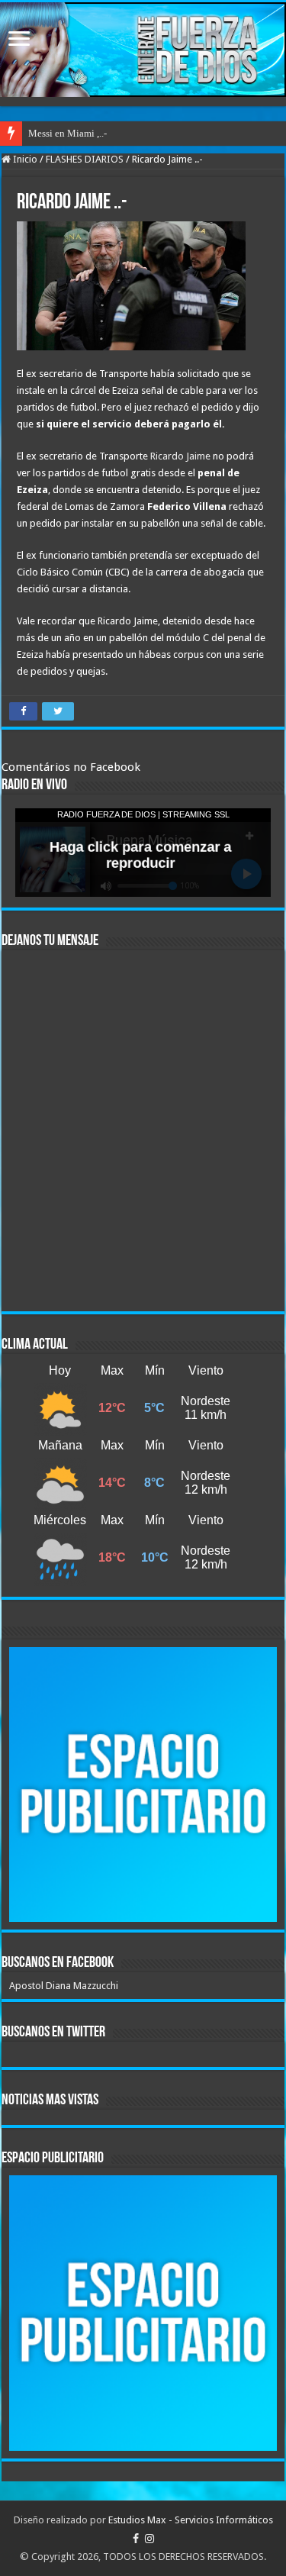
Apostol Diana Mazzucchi (64, 1986)
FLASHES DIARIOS (85, 159)
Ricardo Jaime (180, 456)
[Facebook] (136, 2539)
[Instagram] (149, 2539)
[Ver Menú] (19, 40)
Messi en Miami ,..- (67, 133)
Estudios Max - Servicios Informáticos (191, 2520)
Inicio (24, 159)
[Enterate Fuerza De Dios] (143, 50)
